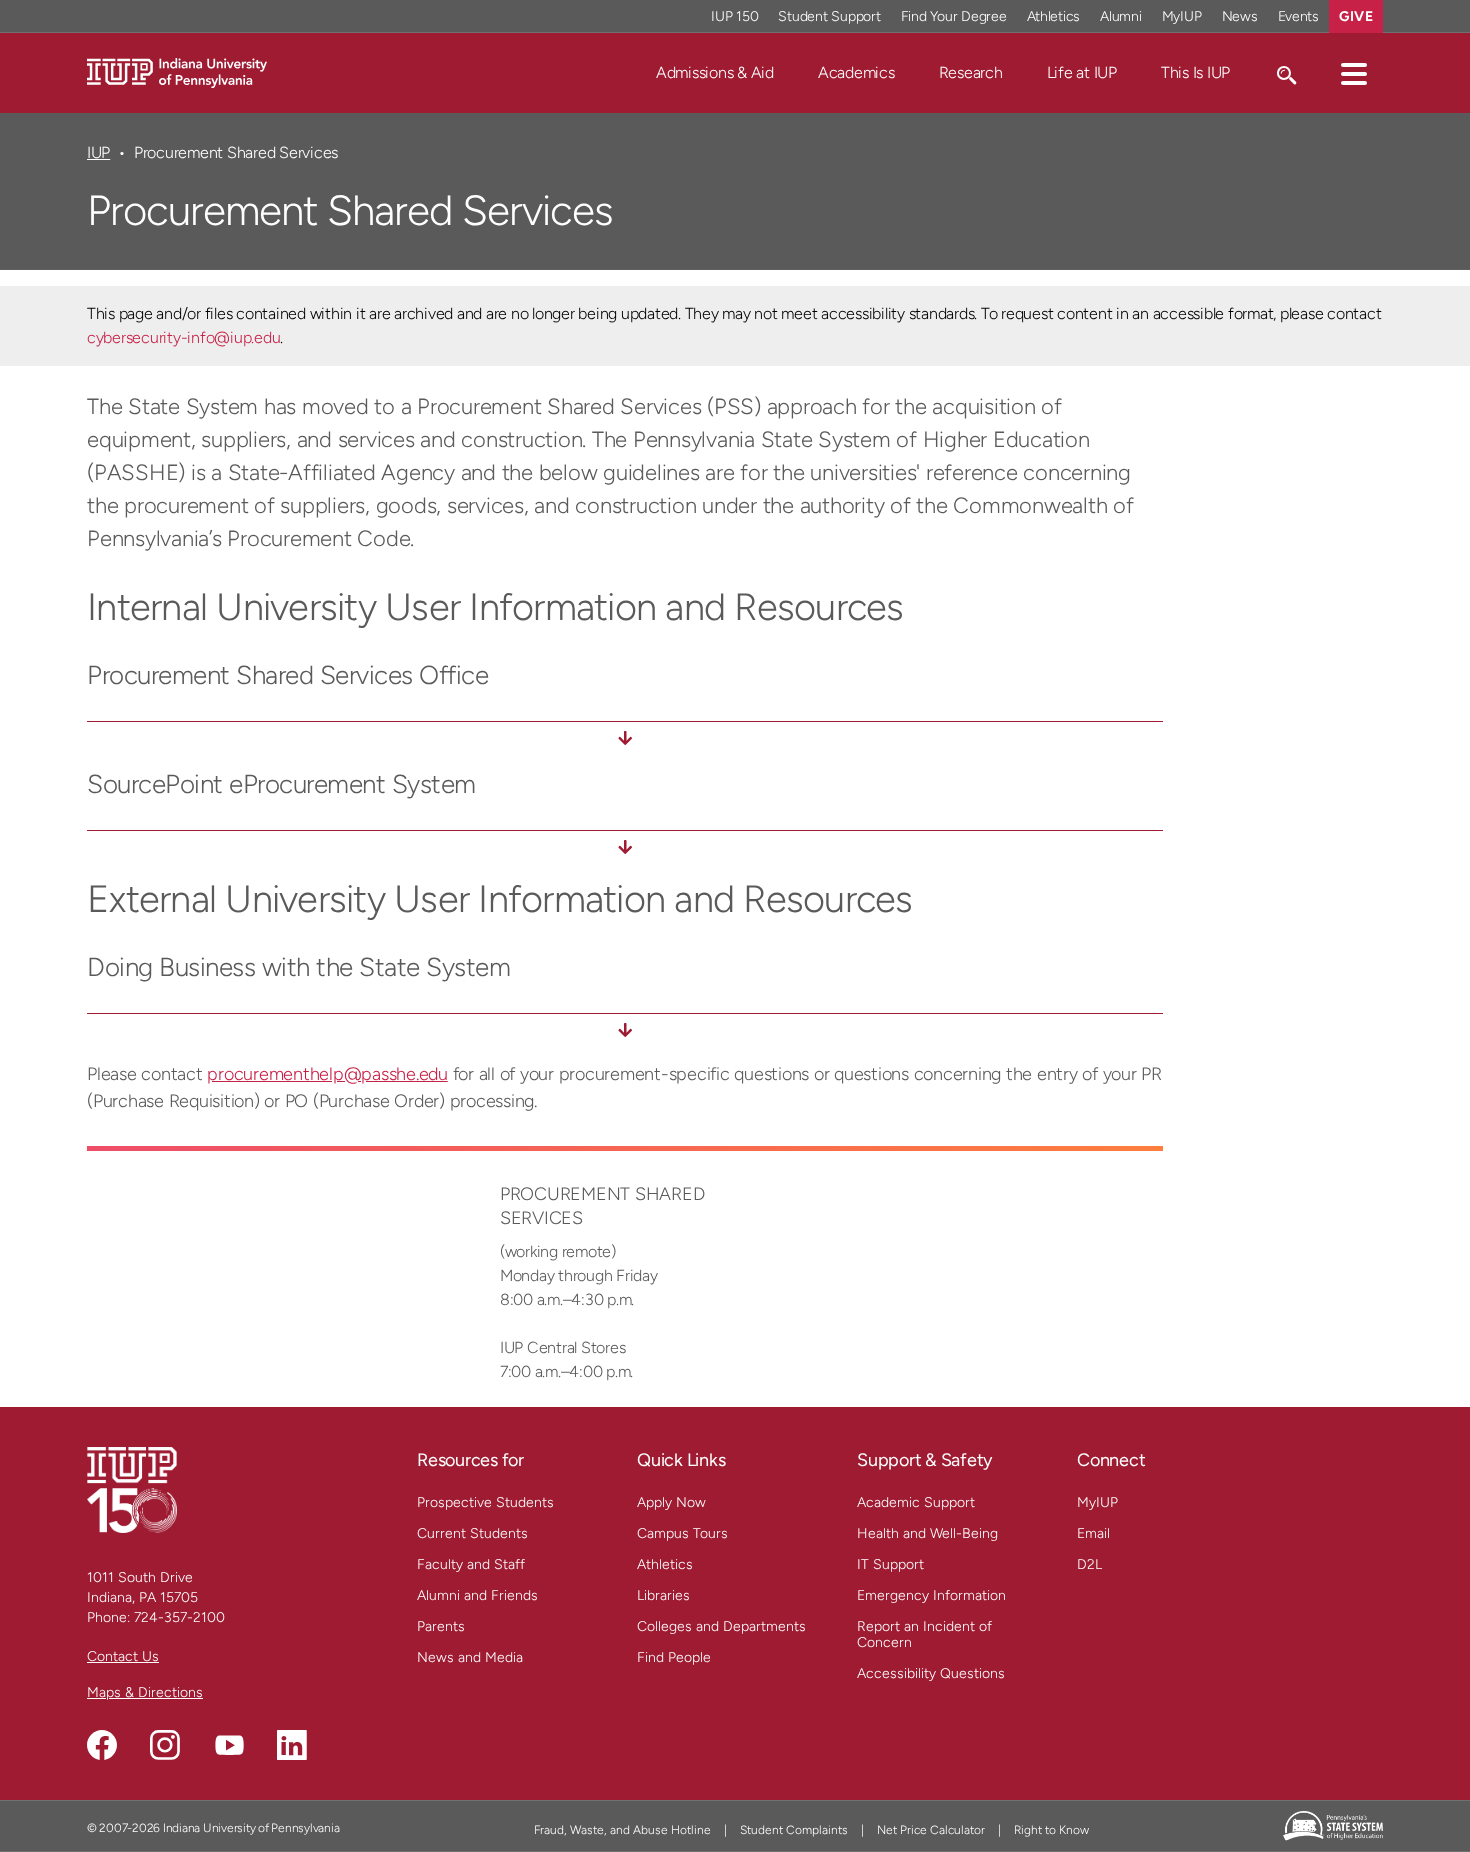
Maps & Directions (145, 1692)
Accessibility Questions (931, 1673)
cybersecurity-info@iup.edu (183, 337)
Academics (856, 72)
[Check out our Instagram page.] (165, 1745)
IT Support (890, 1564)
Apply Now (671, 1502)
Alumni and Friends (477, 1595)
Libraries (663, 1595)
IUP (98, 152)
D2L (1089, 1564)
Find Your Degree (954, 16)
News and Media (470, 1657)
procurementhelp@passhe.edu (327, 1074)
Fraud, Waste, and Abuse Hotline (622, 1830)
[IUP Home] (177, 71)
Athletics (1054, 16)
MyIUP (1182, 16)
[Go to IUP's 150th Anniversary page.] (132, 1489)
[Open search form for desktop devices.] (1285, 73)
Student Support (829, 16)
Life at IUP (1082, 72)
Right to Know (1051, 1830)
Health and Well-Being (927, 1533)
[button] (1354, 73)
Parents (441, 1626)
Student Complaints (794, 1830)
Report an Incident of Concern (924, 1634)
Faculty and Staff (471, 1564)
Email (1093, 1533)
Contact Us (123, 1656)
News (1240, 16)
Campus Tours (682, 1533)
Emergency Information (931, 1595)
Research (971, 72)
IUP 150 (734, 16)
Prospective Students (485, 1502)
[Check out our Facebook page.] (102, 1745)
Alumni (1121, 16)
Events (1299, 16)
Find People (674, 1657)
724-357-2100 (179, 1617)
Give (1356, 16)
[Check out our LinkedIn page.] (292, 1745)
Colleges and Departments (721, 1626)
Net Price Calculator (931, 1830)
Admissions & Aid (715, 72)
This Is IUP (1195, 72)
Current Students (472, 1533)
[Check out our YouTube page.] (229, 1745)
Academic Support (916, 1502)
